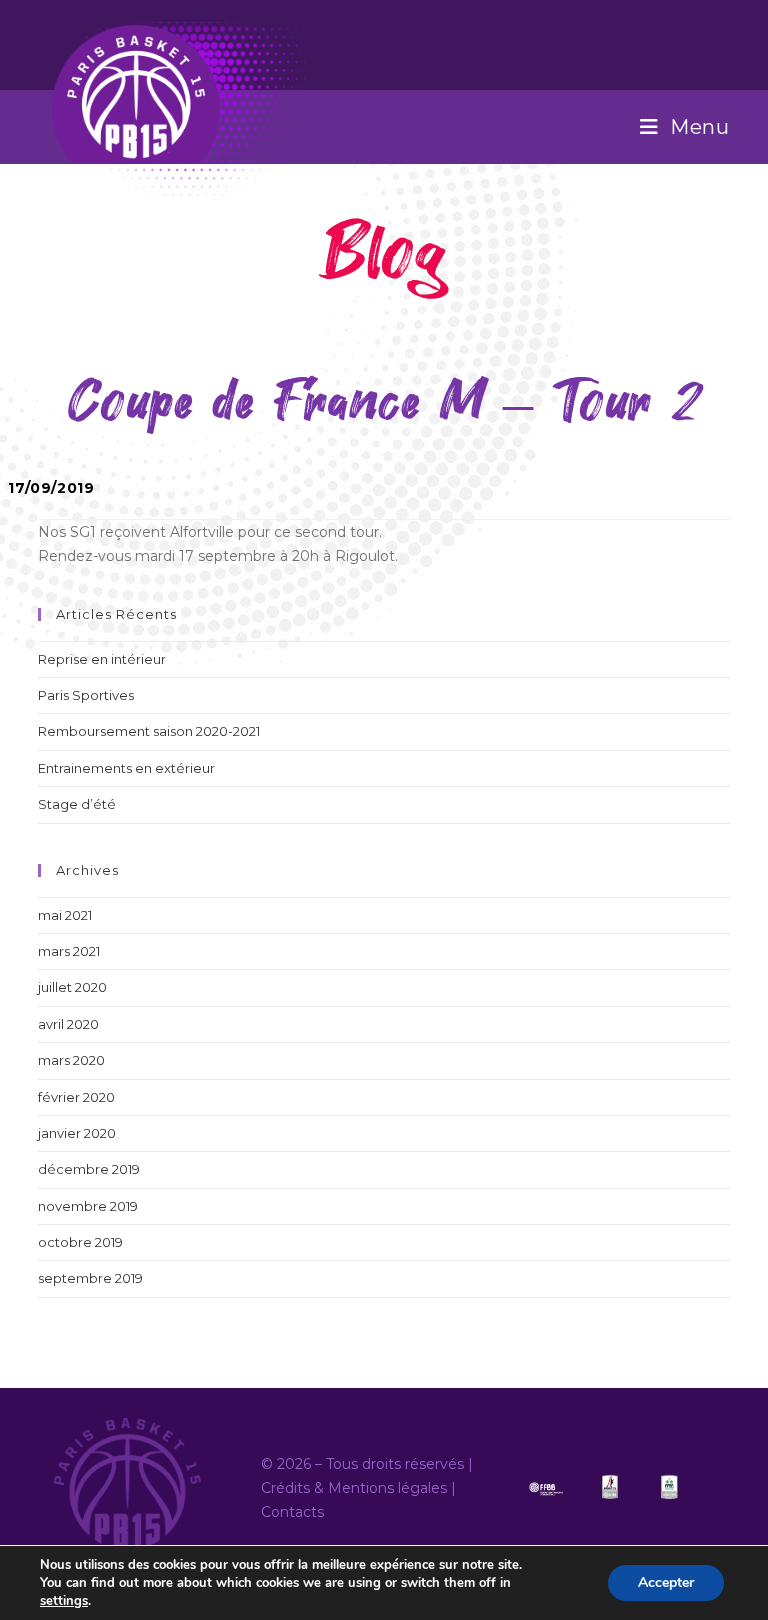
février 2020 (76, 1097)
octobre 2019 (80, 1242)
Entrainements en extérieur (126, 768)
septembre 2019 (90, 1278)
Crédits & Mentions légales (354, 1488)
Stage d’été (77, 804)
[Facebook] (718, 42)
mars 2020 (71, 1060)
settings (64, 1601)
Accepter (666, 1582)
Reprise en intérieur (102, 659)
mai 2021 (65, 915)
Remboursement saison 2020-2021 (149, 731)
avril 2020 (68, 1024)
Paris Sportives (86, 695)
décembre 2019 (89, 1169)
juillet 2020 (72, 987)
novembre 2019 (88, 1206)
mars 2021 (69, 951)
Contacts (292, 1512)
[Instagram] (727, 42)
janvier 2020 (77, 1133)
